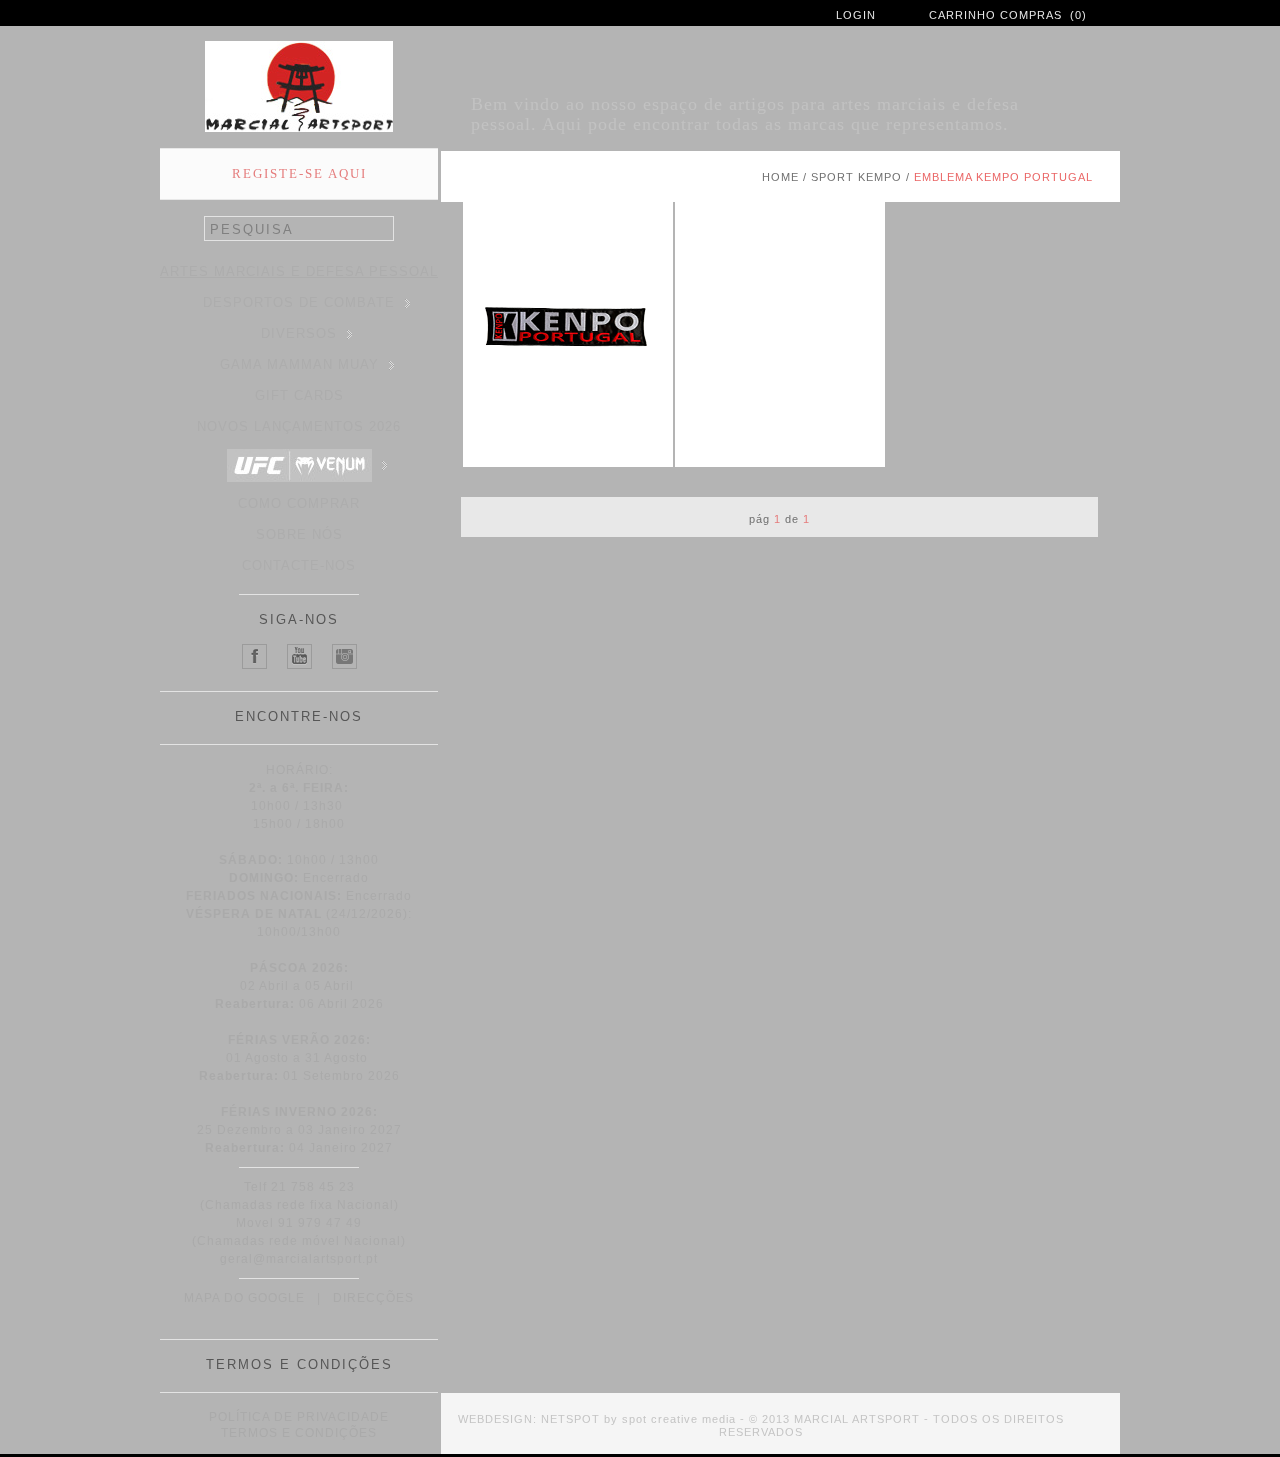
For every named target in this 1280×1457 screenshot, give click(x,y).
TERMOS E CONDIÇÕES (299, 1433)
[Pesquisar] (383, 229)
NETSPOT (570, 1419)
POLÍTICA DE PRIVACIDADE (299, 1417)
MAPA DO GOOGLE (244, 1298)
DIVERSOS (299, 333)
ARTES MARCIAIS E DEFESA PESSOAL (299, 271)
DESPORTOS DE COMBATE (299, 302)
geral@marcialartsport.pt (299, 1259)
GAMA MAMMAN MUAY (299, 364)
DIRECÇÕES (373, 1298)
